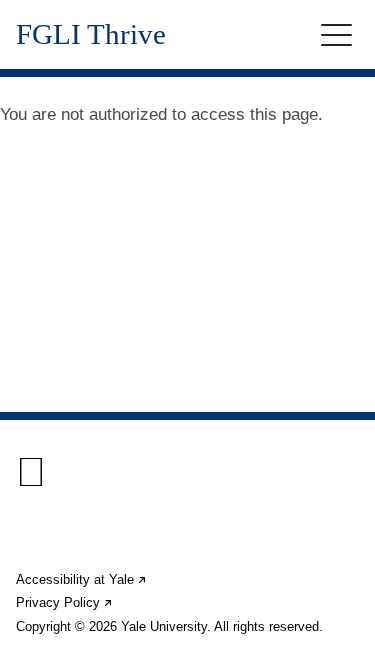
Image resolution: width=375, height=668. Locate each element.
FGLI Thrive (91, 34)
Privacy (65, 602)
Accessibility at (82, 579)
